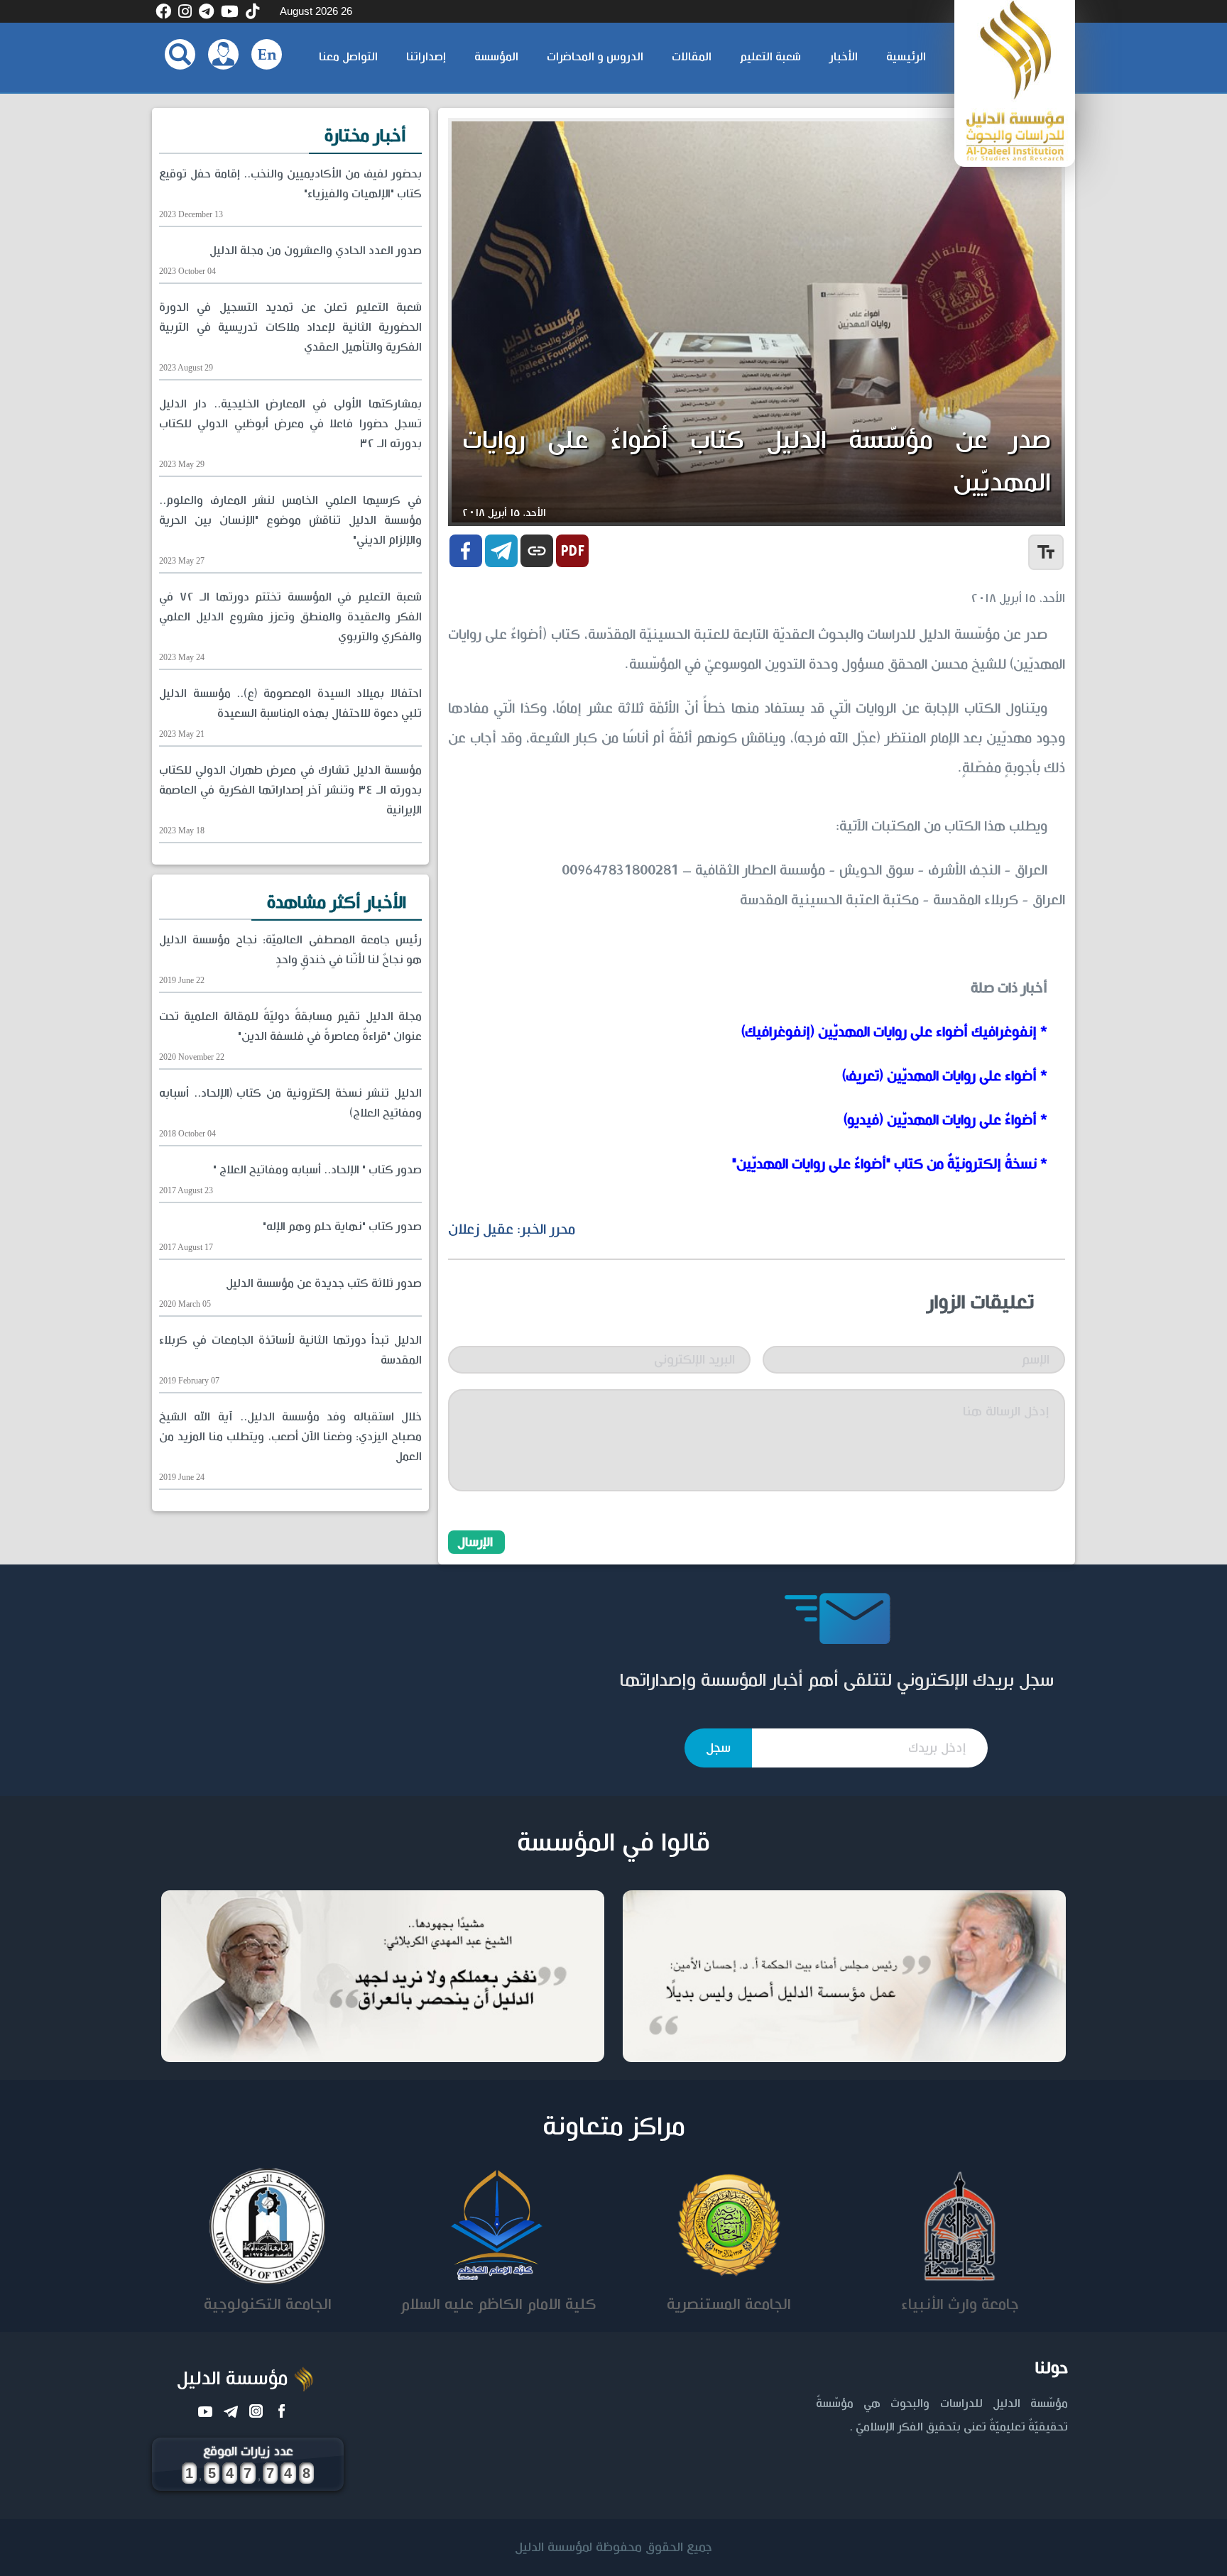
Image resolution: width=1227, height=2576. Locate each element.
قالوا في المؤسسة (613, 1843)
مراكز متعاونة (614, 2127)
